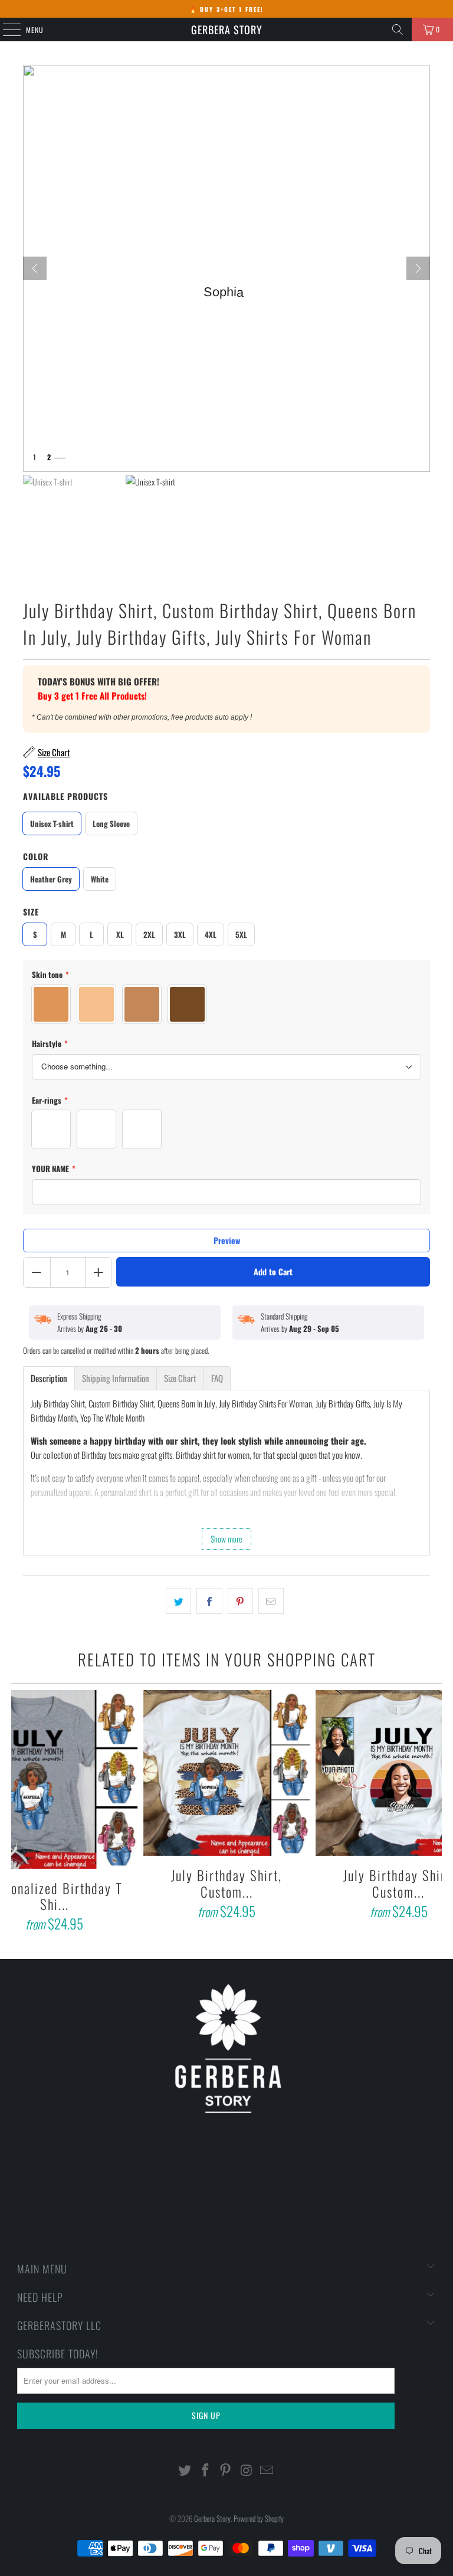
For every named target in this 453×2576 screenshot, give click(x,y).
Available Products (65, 796)
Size (31, 912)
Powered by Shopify (259, 2518)
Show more (226, 1539)
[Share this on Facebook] (209, 1601)
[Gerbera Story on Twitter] (185, 2470)
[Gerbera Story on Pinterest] (226, 2470)
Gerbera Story (227, 29)
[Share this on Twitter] (178, 1601)
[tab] (49, 1378)
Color (36, 856)
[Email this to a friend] (271, 1601)
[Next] (418, 268)
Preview (227, 1240)
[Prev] (35, 268)
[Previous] (21, 1813)
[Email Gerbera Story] (267, 2470)
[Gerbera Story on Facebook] (205, 2470)
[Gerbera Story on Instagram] (247, 2470)
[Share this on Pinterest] (240, 1601)
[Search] (398, 29)
